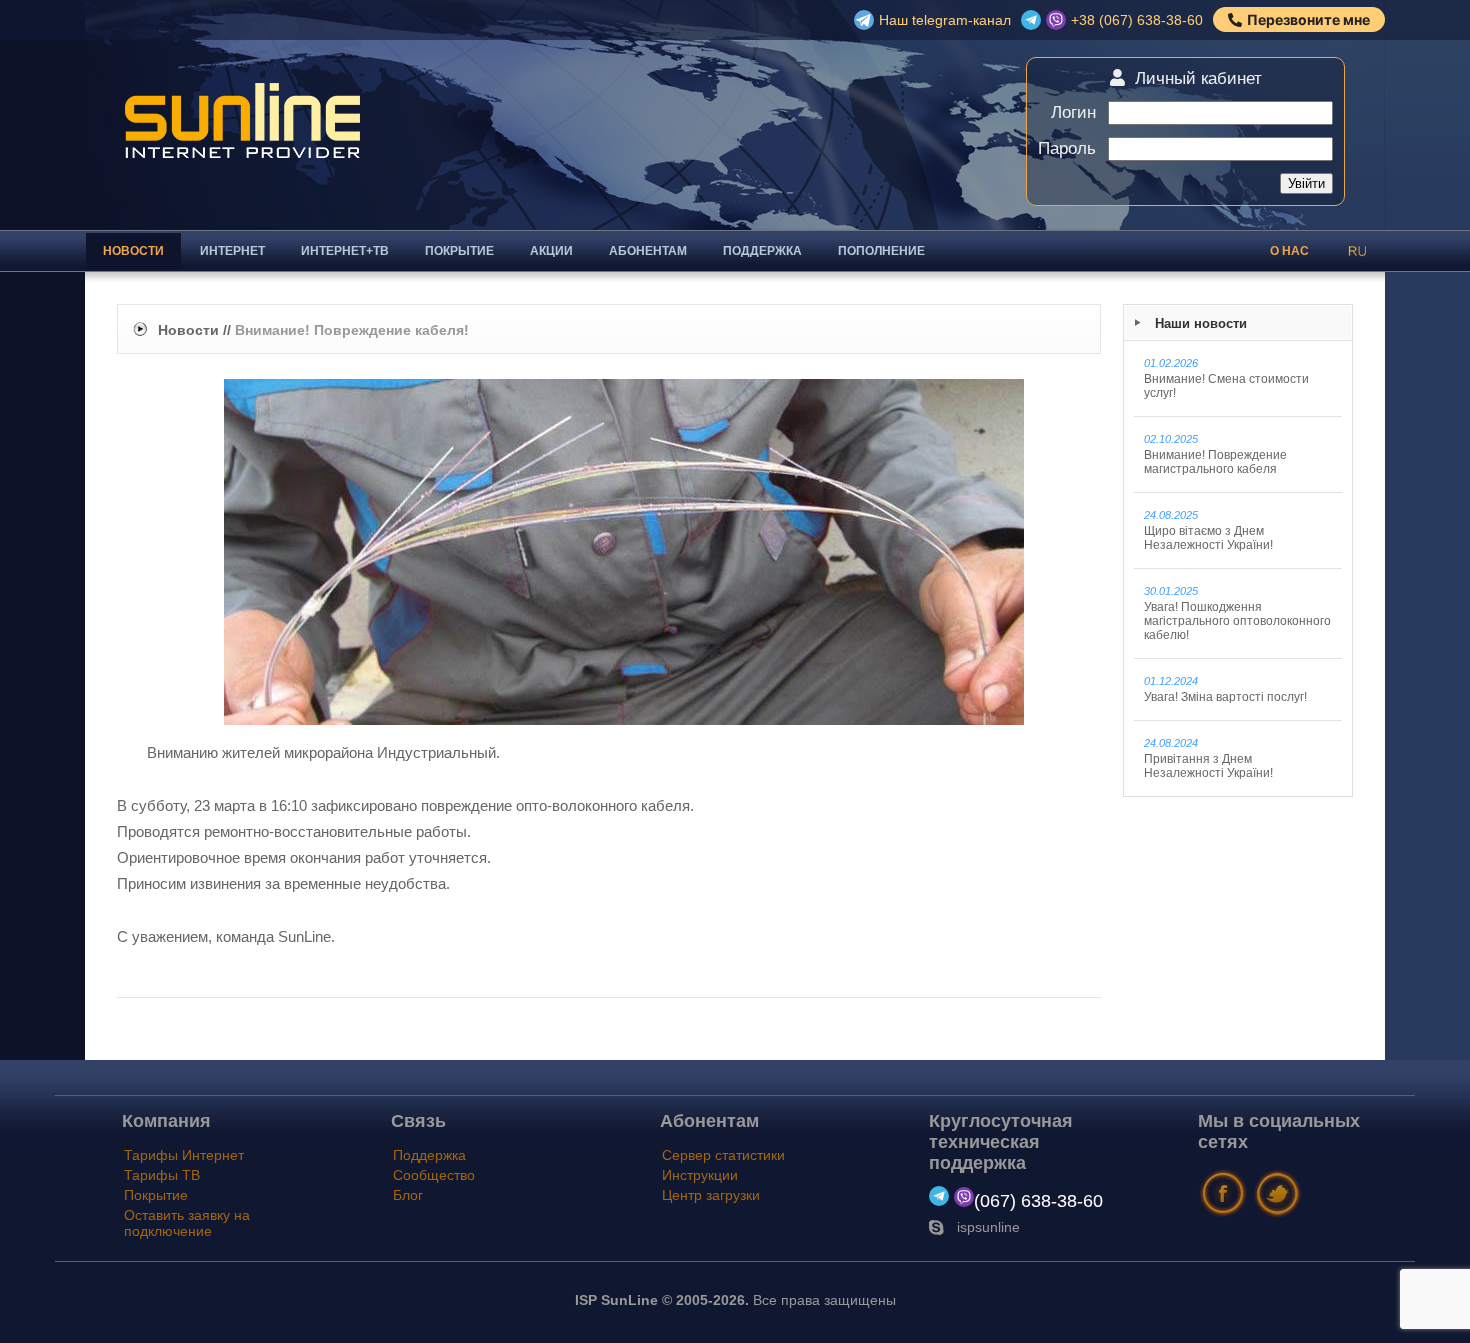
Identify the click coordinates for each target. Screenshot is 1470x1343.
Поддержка (762, 251)
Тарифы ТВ (162, 1175)
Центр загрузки (711, 1195)
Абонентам (648, 251)
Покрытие (459, 251)
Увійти (1306, 183)
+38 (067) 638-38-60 (1137, 20)
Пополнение (881, 251)
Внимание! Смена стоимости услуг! (1226, 378)
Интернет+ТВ (345, 251)
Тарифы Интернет (184, 1155)
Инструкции (700, 1175)
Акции (551, 251)
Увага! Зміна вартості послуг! (1225, 689)
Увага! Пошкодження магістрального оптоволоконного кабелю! (1237, 613)
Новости (133, 251)
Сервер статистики (723, 1155)
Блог (408, 1195)
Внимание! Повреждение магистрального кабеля (1215, 454)
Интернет (232, 251)
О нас (1289, 251)
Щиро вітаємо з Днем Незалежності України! (1208, 530)
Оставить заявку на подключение (187, 1223)
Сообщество (434, 1175)
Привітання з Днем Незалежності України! (1208, 758)
